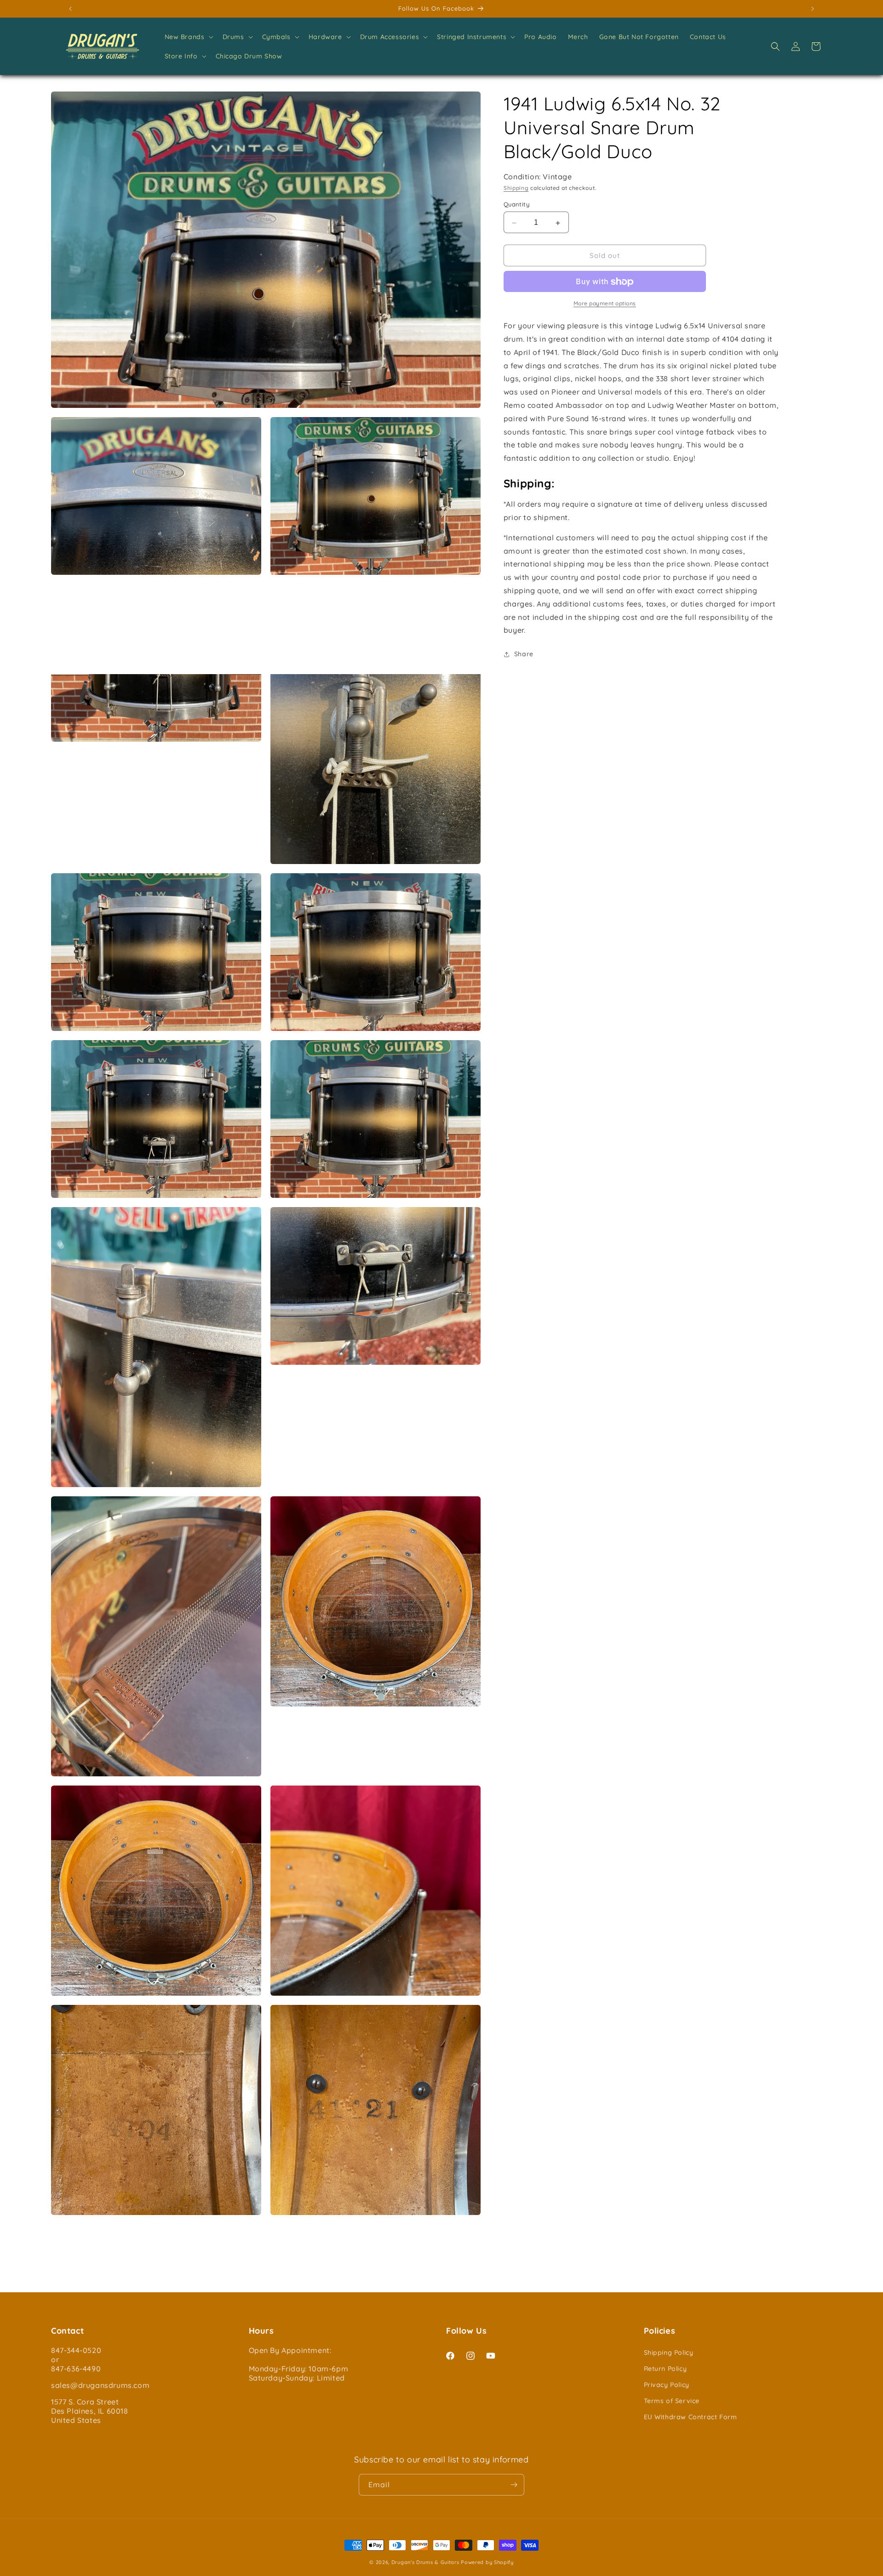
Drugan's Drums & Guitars (425, 2562)
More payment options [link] (605, 304)
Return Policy (665, 2369)
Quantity (516, 205)
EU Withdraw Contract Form (691, 2417)
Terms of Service (672, 2401)
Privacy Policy (667, 2385)
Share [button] (524, 654)
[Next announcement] (813, 9)
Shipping (516, 188)
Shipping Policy (669, 2353)
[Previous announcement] (70, 9)
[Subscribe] (514, 2485)
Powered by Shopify (487, 2562)
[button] (188, 37)
